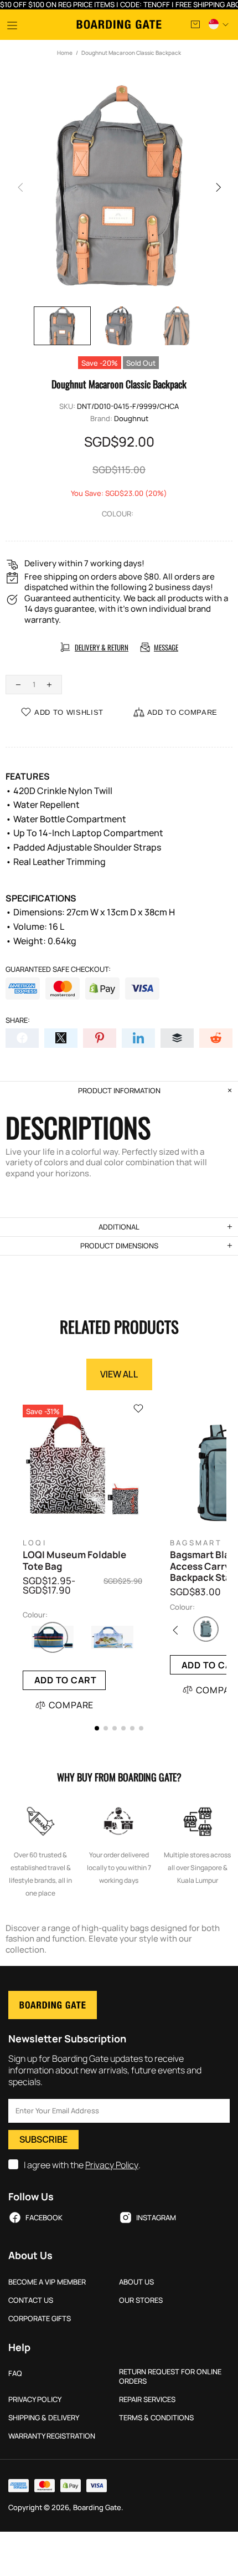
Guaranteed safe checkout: (58, 969)
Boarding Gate (119, 24)
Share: (18, 1020)
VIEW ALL (119, 1374)
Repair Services (147, 2400)
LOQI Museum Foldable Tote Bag (74, 1561)
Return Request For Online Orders (170, 2377)
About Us (136, 2282)
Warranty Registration (52, 2436)
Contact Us (31, 2300)
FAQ (15, 2373)
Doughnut (131, 419)
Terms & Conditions (156, 2418)
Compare (71, 1705)
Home (65, 53)
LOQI (35, 1543)
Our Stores (141, 2300)
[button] (97, 1728)
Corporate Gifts (40, 2319)
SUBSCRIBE (43, 2139)
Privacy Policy (112, 2165)
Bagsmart (196, 1543)
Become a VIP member (47, 2282)
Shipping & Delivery (44, 2418)
